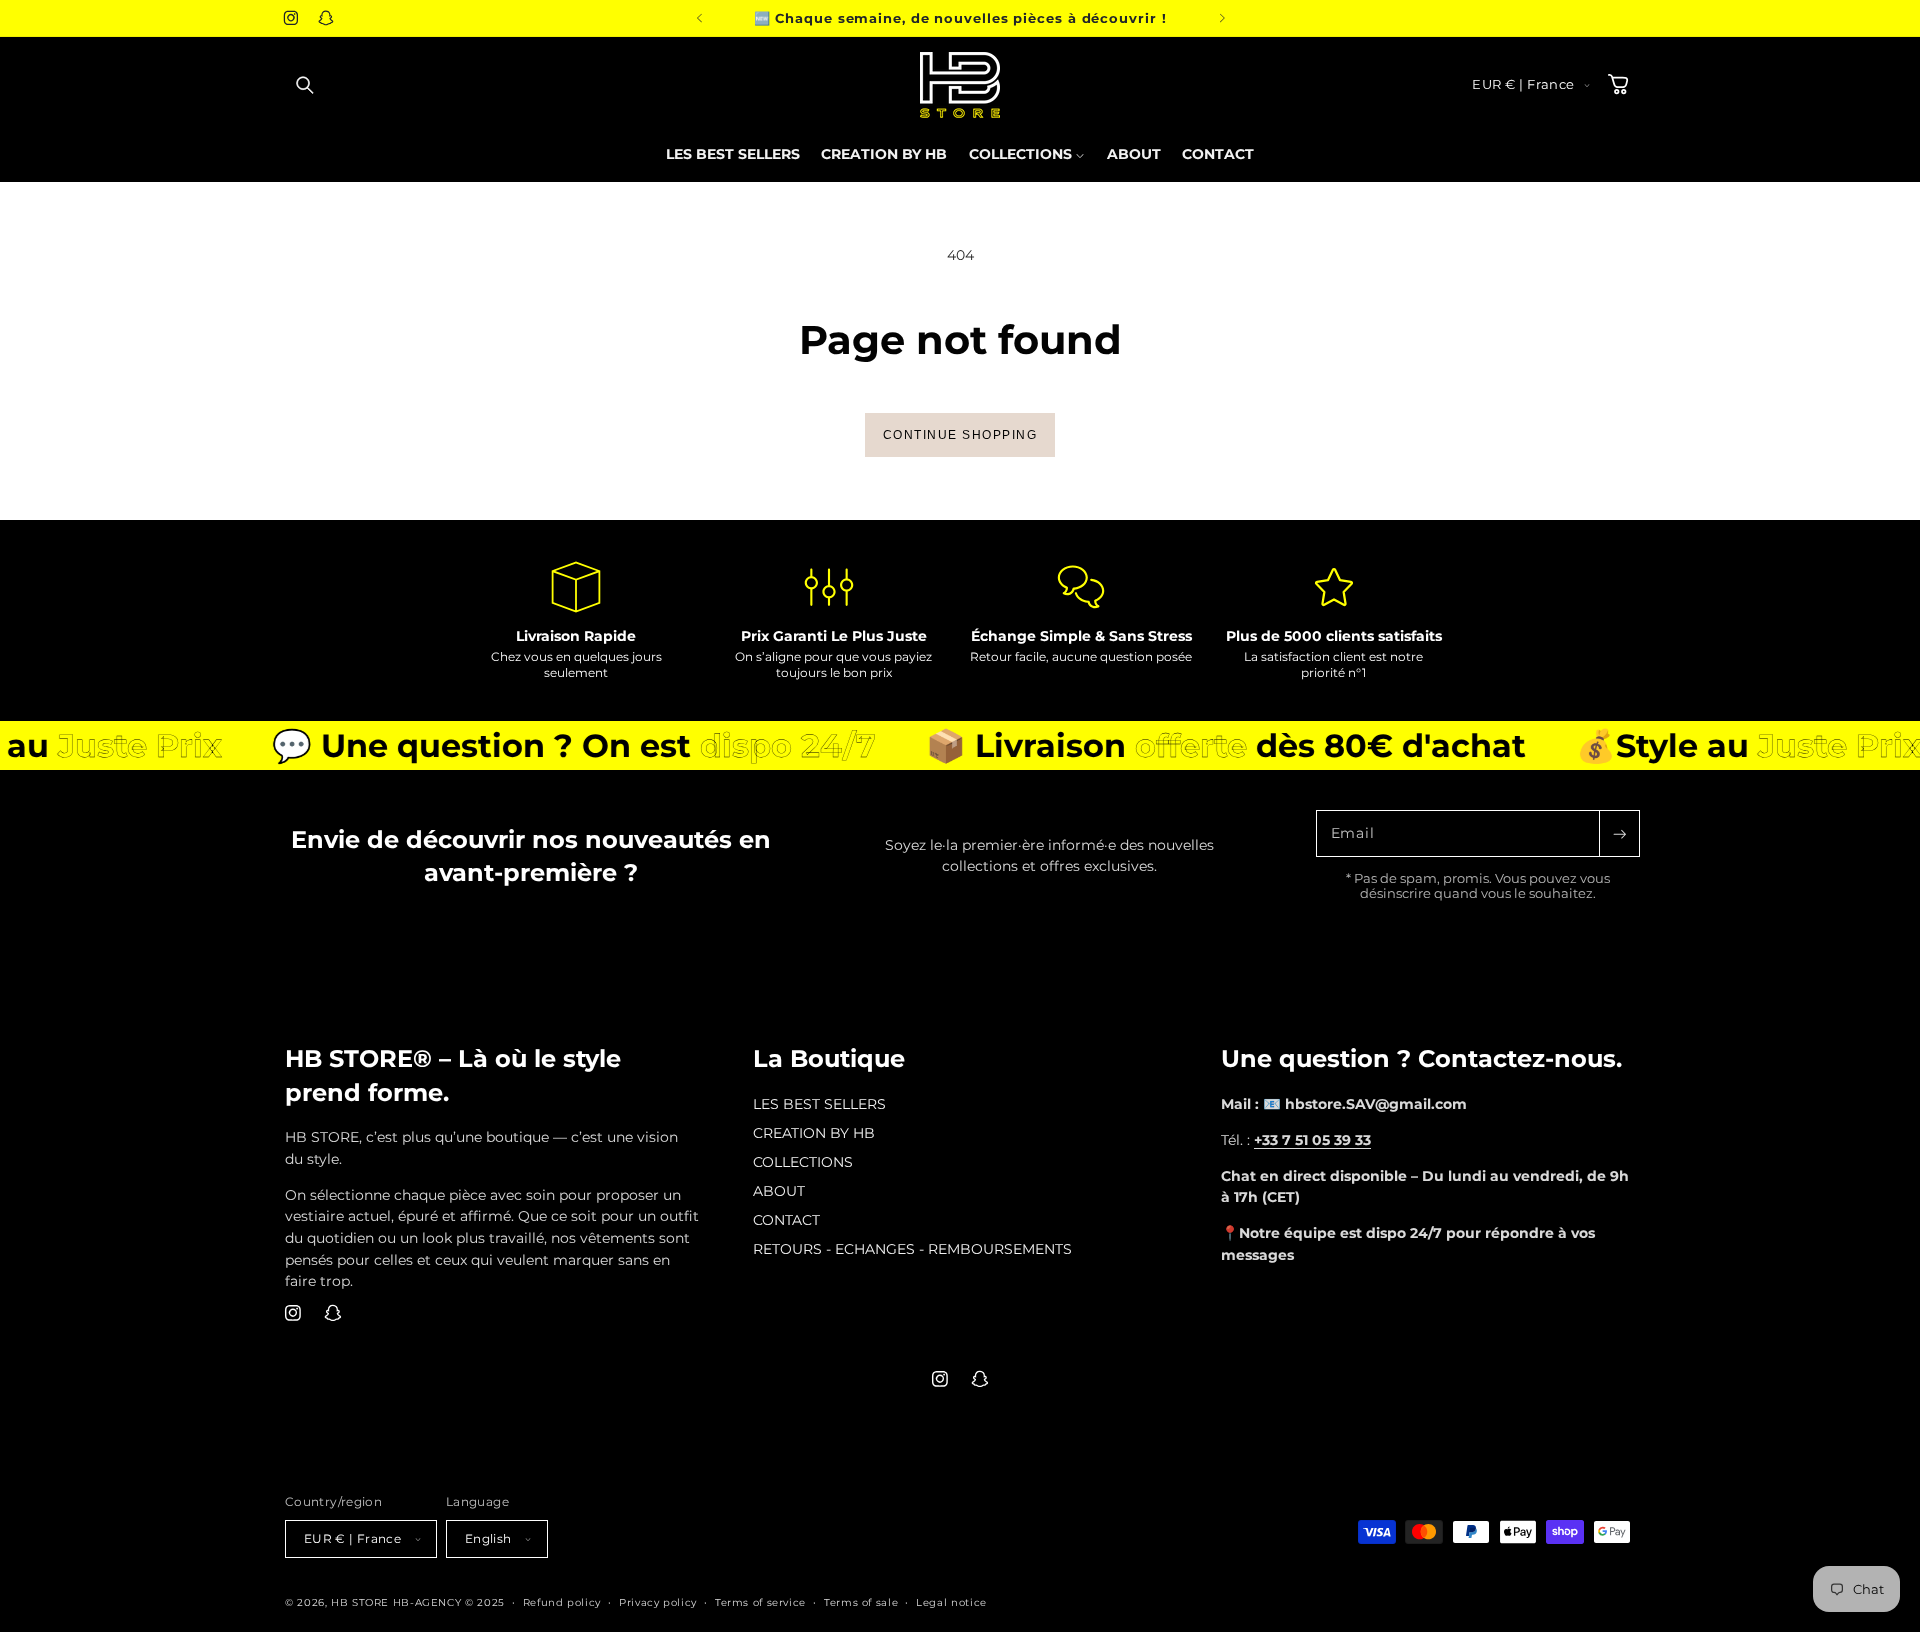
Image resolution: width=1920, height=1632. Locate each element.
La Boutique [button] (829, 1058)
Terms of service (760, 1602)
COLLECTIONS (803, 1162)
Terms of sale (861, 1602)
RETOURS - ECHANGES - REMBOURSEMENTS (912, 1249)
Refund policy (562, 1602)
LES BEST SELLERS (819, 1104)
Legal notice (951, 1602)
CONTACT (786, 1220)
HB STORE (362, 1602)
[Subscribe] (1619, 833)
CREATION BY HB (814, 1133)
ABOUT (779, 1191)
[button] (305, 85)
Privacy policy (658, 1602)
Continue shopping (960, 435)
